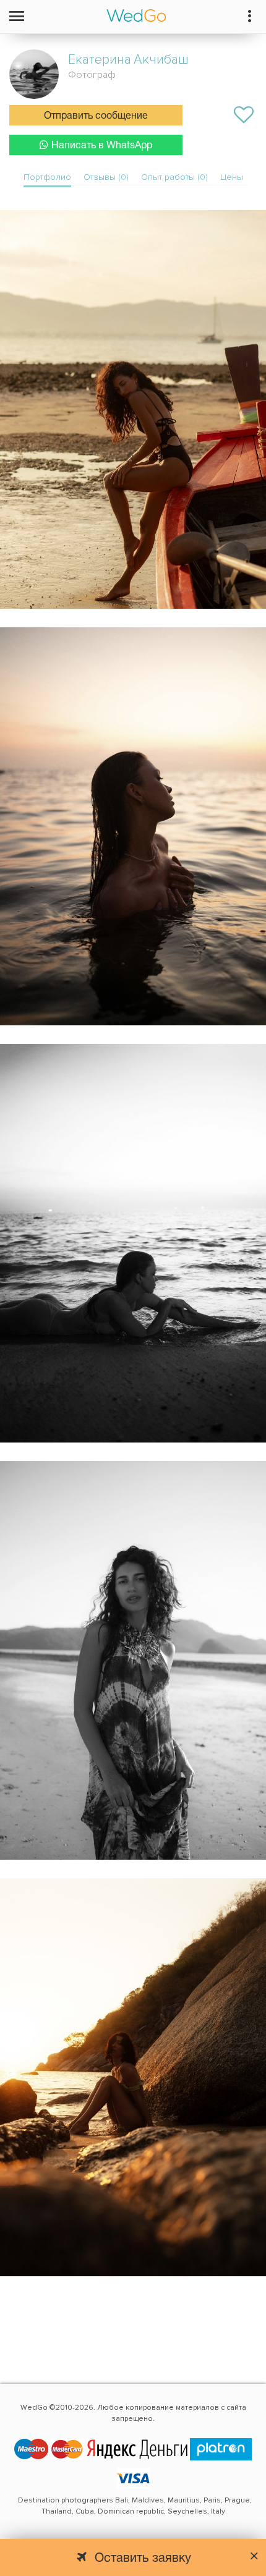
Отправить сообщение (96, 116)
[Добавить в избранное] (244, 115)
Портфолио (47, 177)
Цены (232, 177)
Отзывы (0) (106, 177)
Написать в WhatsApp (102, 146)
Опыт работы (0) (174, 177)
